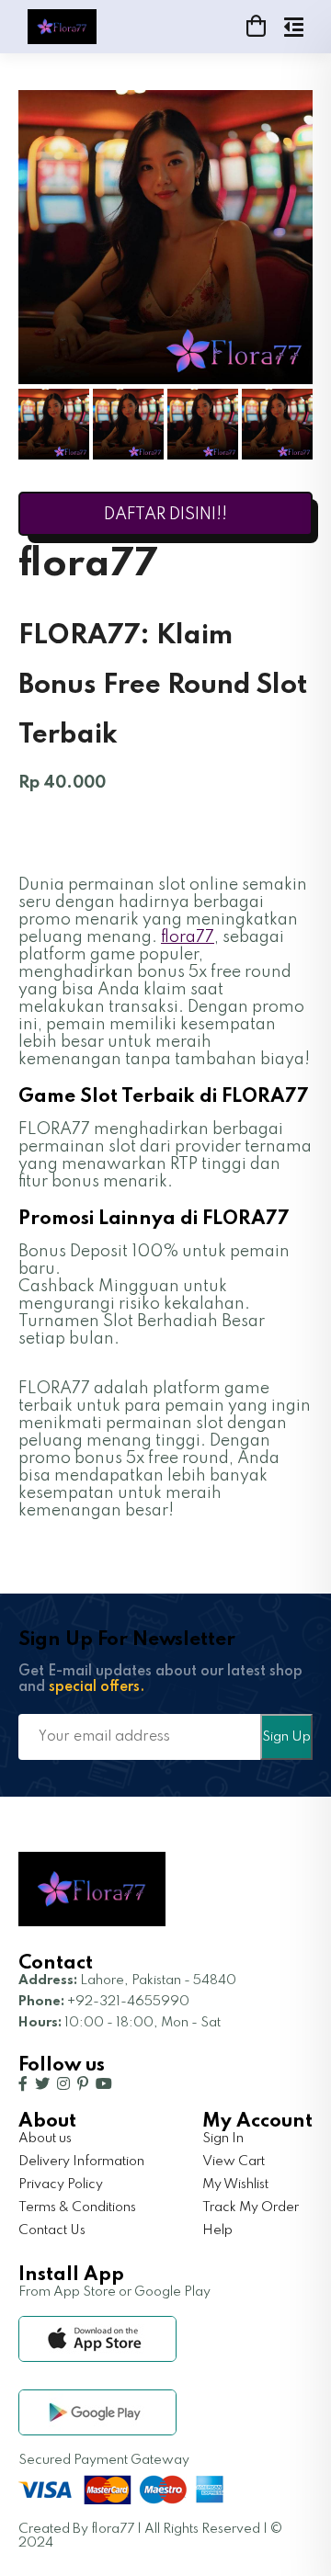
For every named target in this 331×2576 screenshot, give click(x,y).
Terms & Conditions (77, 2207)
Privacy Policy (61, 2184)
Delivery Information (81, 2162)
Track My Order (251, 2207)
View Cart (234, 2162)
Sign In (223, 2139)
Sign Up (286, 1737)
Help (217, 2230)
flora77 (188, 937)
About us (45, 2139)
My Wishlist (235, 2184)
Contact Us (52, 2230)
